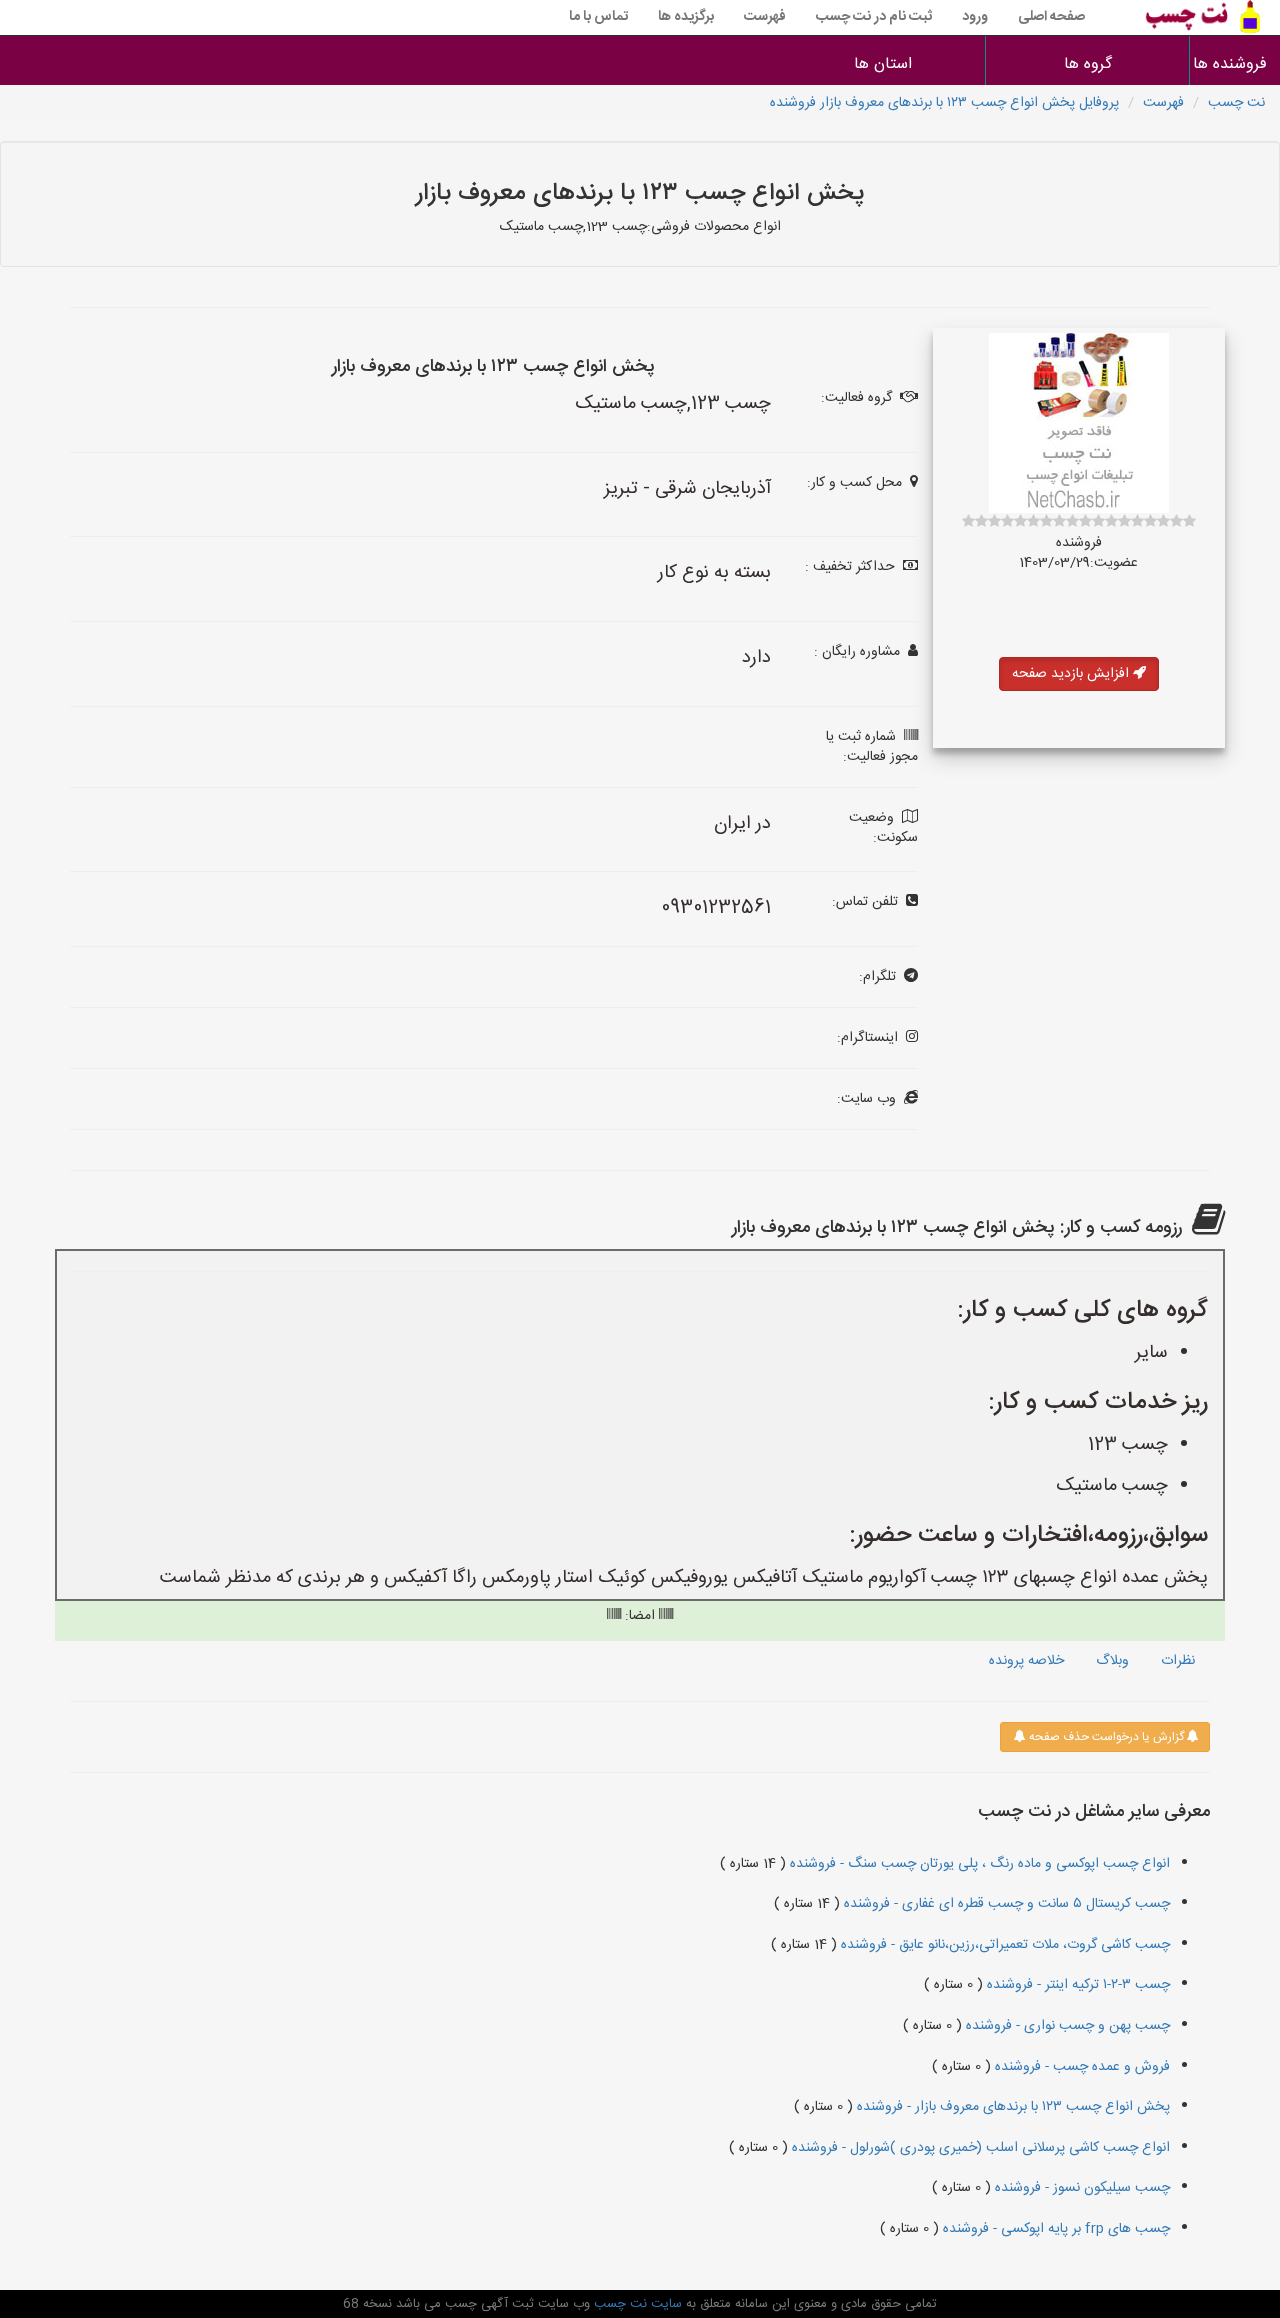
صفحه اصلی (1051, 17)
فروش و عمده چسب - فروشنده (1080, 2067)
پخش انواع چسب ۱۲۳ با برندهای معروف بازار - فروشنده (1011, 2107)
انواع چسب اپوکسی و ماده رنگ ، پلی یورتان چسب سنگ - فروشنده (978, 1864)
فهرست (765, 17)
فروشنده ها (1235, 64)
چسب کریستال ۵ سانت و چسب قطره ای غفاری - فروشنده (1005, 1904)
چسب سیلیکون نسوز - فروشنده (1080, 2188)
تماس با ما (598, 17)
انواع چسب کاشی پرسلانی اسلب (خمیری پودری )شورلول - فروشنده (979, 2148)
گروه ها (1088, 64)
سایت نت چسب (636, 2304)
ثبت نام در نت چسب (874, 17)
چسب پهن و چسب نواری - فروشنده (1066, 2026)
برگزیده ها (686, 17)
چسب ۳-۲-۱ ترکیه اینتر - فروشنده (1076, 1985)
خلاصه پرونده (1026, 1661)
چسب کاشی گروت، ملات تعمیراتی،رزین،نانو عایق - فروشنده (1003, 1945)
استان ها (883, 64)
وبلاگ (1112, 1661)
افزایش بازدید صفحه (1072, 674)
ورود (975, 17)
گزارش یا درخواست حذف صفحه (1105, 1737)
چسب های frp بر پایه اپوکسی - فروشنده (1054, 2229)
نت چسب (1236, 103)
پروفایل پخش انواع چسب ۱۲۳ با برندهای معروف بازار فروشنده (944, 103)
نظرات (1178, 1661)
